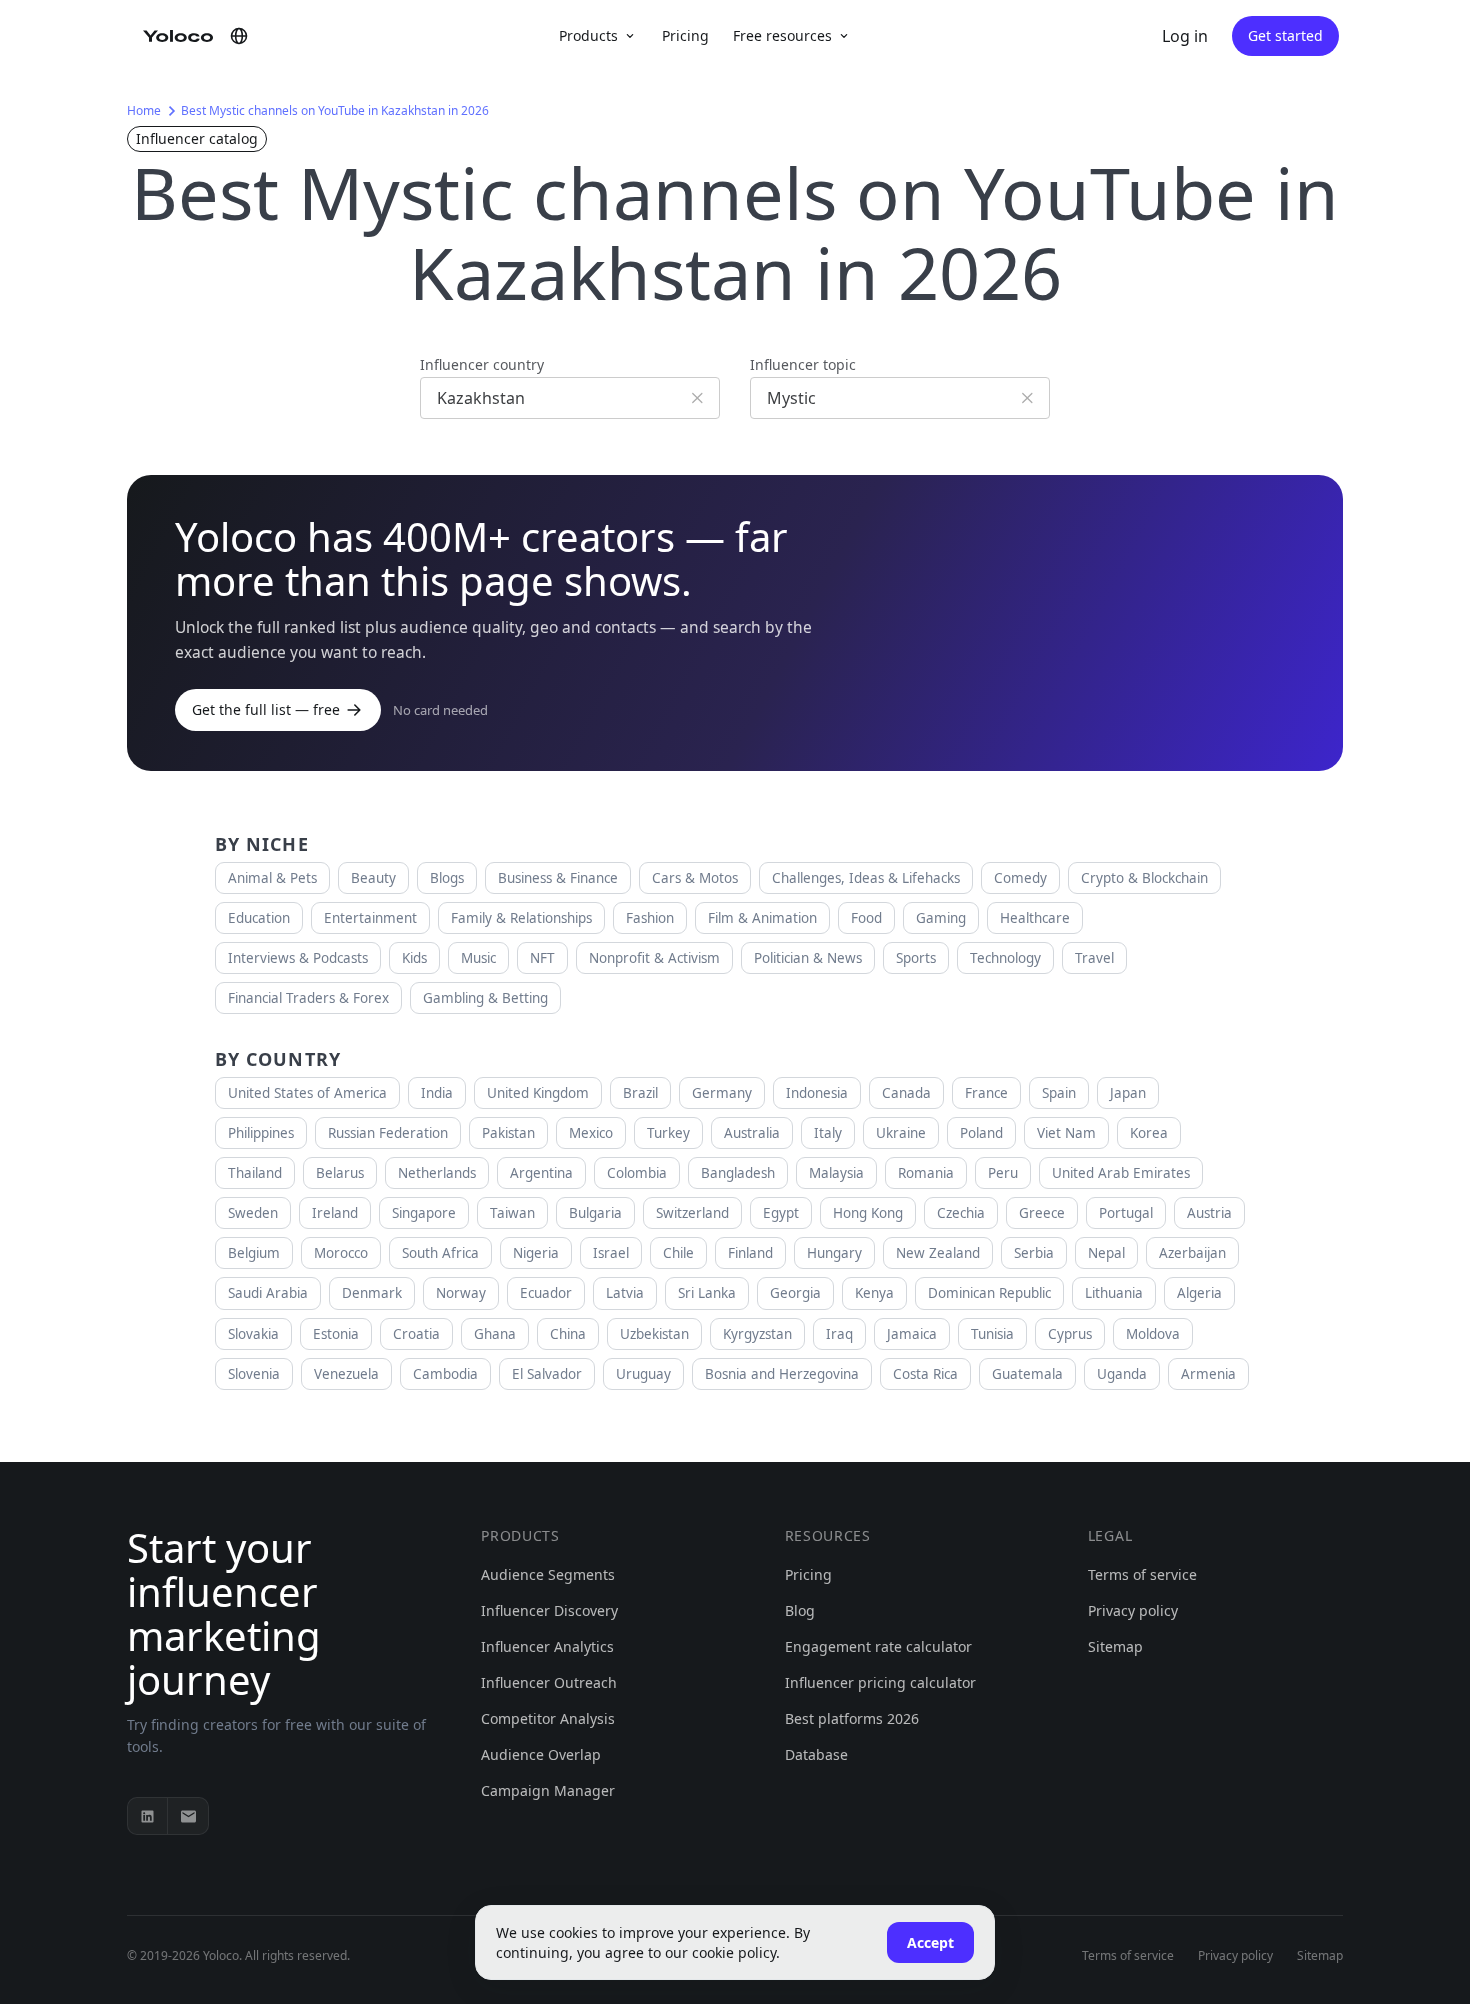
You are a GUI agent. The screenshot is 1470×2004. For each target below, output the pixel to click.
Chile (678, 1253)
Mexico (591, 1133)
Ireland (335, 1213)
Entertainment (370, 918)
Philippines (261, 1133)
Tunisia (992, 1334)
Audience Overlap (541, 1754)
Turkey (668, 1133)
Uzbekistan (654, 1334)
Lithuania (1114, 1293)
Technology (1005, 958)
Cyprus (1070, 1334)
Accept (930, 1942)
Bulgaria (595, 1213)
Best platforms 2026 (852, 1718)
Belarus (340, 1173)
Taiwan (512, 1213)
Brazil (640, 1093)
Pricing (685, 35)
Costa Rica (925, 1374)
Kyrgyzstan (757, 1334)
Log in (1185, 36)
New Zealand (938, 1253)
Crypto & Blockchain (1144, 878)
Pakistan (508, 1133)
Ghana (495, 1334)
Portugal (1126, 1213)
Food (866, 918)
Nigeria (536, 1253)
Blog (800, 1610)
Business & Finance (558, 878)
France (986, 1093)
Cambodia (445, 1374)
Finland (750, 1253)
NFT (542, 958)
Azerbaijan (1192, 1253)
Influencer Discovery (549, 1610)
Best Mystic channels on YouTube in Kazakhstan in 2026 (335, 110)
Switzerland (692, 1213)
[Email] (188, 1816)
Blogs (447, 878)
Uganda (1122, 1374)
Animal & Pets (272, 878)
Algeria (1199, 1293)
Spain (1059, 1093)
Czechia (961, 1213)
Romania (926, 1173)
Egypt (781, 1213)
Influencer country (482, 364)
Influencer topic (803, 364)
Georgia (795, 1293)
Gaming (941, 918)
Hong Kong (868, 1213)
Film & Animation (762, 918)
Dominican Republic (989, 1293)
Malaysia (836, 1173)
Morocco (341, 1253)
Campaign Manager (548, 1790)
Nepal (1106, 1253)
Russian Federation (388, 1133)
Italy (828, 1133)
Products (588, 35)
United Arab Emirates (1121, 1173)
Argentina (541, 1173)
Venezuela (346, 1374)
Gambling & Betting (485, 998)
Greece (1042, 1213)
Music (478, 958)
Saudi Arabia (268, 1293)
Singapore (424, 1213)
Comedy (1020, 878)
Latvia (625, 1293)
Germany (722, 1093)
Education (259, 918)
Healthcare (1035, 918)
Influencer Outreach (549, 1682)
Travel (1094, 958)
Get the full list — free (266, 709)
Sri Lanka (707, 1293)
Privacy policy (1133, 1610)
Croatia (416, 1334)
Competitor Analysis (548, 1718)
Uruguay (643, 1374)
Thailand (255, 1173)
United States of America (307, 1093)
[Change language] (239, 36)
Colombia (637, 1173)
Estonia (336, 1334)
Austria (1209, 1213)
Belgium (254, 1253)
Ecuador (546, 1293)
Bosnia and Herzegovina (782, 1374)
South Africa (440, 1253)
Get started (1285, 35)
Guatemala (1027, 1374)
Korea (1149, 1133)
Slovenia (254, 1374)
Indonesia (817, 1093)
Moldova (1153, 1334)
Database (816, 1754)
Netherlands (437, 1173)
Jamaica (912, 1334)
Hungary (834, 1253)
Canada (906, 1093)
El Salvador (547, 1374)
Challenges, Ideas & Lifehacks (866, 878)
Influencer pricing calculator (880, 1682)
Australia (752, 1133)
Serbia (1034, 1253)
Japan (1128, 1093)
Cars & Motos (695, 878)
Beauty (373, 878)
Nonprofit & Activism (654, 958)
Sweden (253, 1213)
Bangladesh (738, 1173)
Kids (414, 958)
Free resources (782, 35)
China (568, 1334)
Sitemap (1115, 1646)
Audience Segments (548, 1574)
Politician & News (808, 958)
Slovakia (253, 1334)
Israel (611, 1253)
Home (144, 110)
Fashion (650, 918)
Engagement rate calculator (878, 1646)
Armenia (1208, 1374)
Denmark (372, 1293)
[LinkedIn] (148, 1816)
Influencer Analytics (547, 1646)
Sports (916, 958)
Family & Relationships (521, 918)
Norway (461, 1293)
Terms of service (1142, 1574)
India (437, 1093)
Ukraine (901, 1133)
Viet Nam (1066, 1133)
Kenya (874, 1293)
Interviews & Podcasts (298, 958)
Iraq (839, 1334)
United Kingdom (538, 1093)
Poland (981, 1133)
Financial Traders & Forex (308, 998)
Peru (1003, 1173)
